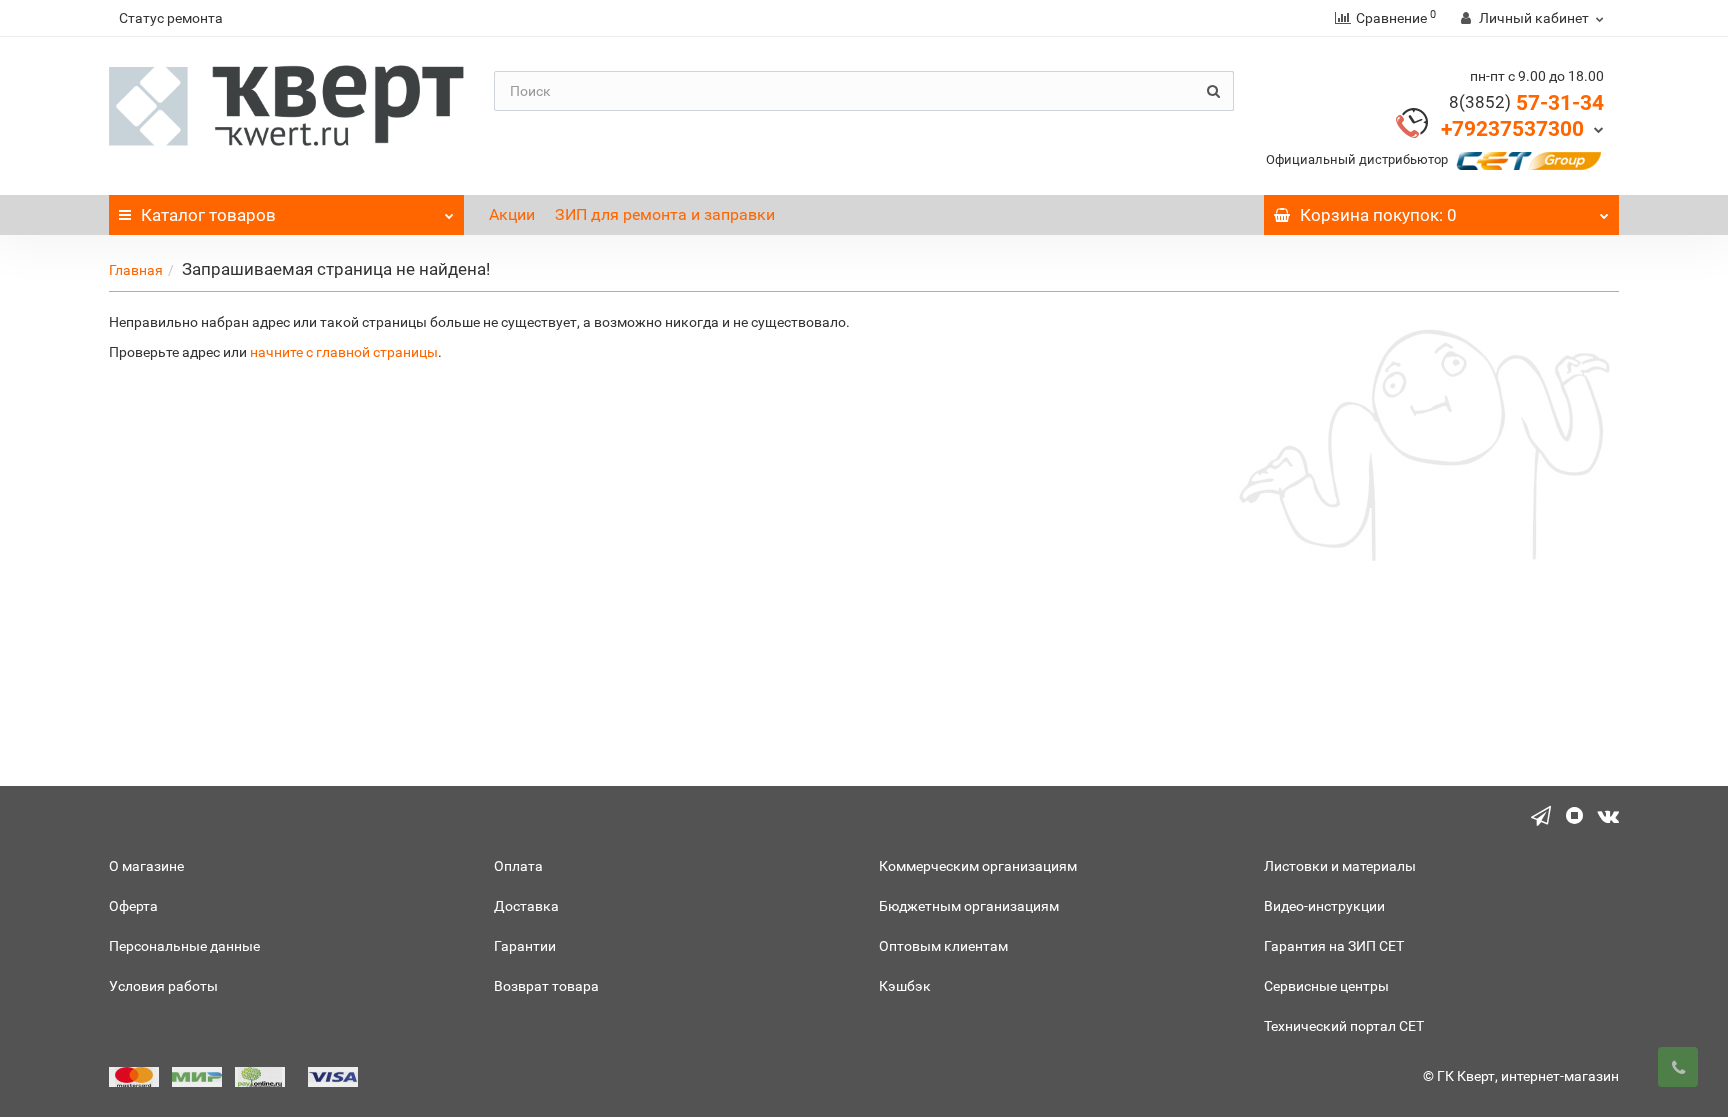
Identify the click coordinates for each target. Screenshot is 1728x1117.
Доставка (526, 906)
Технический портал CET (1344, 1026)
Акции (512, 214)
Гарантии (525, 946)
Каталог (208, 215)
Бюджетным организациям (969, 906)
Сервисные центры (1326, 986)
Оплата (518, 866)
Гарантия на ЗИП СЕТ (1334, 946)
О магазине (146, 866)
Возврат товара (546, 986)
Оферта (133, 906)
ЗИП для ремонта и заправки (665, 214)
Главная (136, 270)
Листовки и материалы (1340, 866)
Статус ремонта (171, 18)
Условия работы (163, 986)
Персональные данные (184, 946)
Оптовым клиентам (943, 946)
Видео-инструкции (1324, 906)
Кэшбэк (905, 986)
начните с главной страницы (344, 352)
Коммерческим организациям (978, 866)
